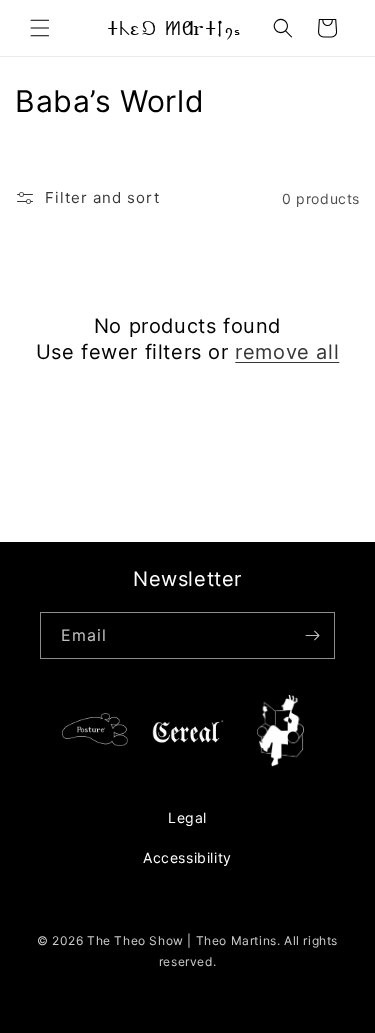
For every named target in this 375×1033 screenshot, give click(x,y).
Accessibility (187, 857)
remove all (287, 352)
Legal (187, 817)
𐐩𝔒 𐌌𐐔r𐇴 (173, 28)
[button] (40, 28)
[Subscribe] (312, 635)
